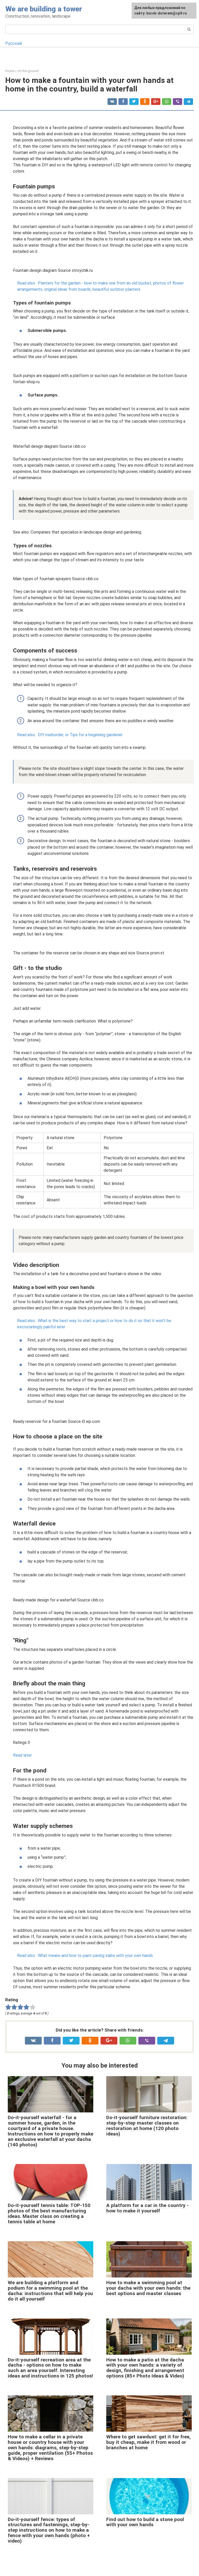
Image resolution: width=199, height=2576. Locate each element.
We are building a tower (44, 9)
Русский (13, 43)
